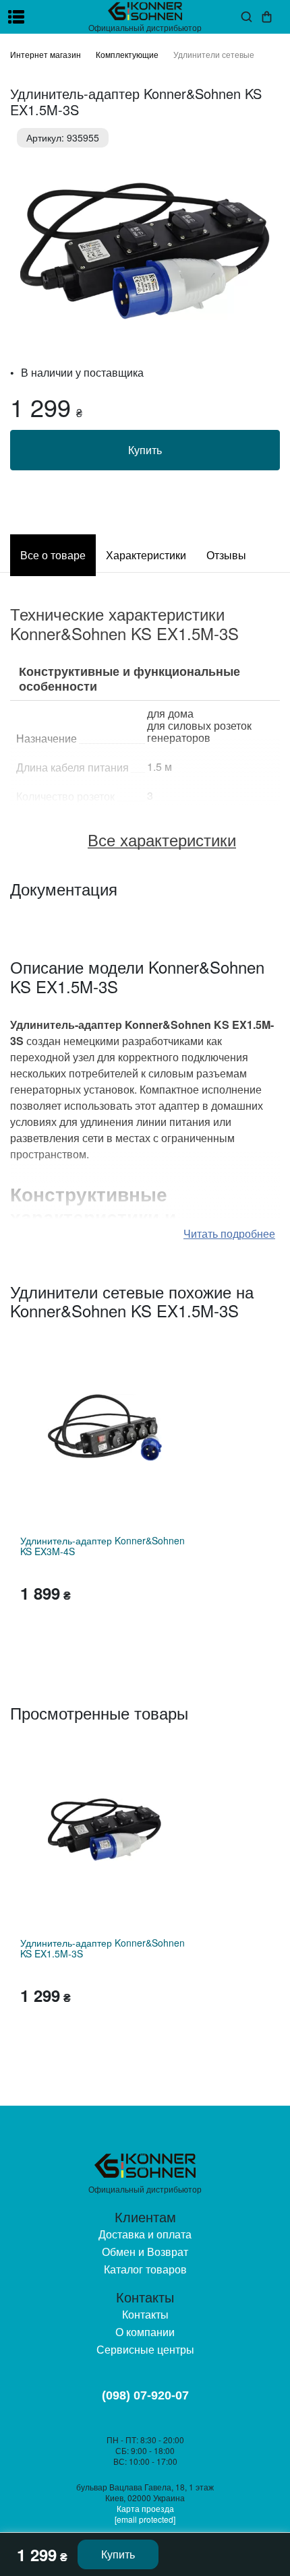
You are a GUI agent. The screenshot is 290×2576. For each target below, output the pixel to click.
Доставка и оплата (145, 2234)
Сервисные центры (145, 2349)
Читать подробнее (229, 1233)
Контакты (145, 2314)
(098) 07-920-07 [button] (145, 2395)
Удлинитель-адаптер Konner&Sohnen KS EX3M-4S (103, 1546)
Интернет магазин (46, 54)
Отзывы (226, 555)
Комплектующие (127, 54)
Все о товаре (53, 555)
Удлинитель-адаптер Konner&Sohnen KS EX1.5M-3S (103, 1948)
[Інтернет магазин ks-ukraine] (145, 11)
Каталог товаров (145, 2269)
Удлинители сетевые (214, 54)
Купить (145, 450)
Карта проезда (145, 2508)
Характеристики (146, 555)
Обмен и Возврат (145, 2252)
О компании (145, 2332)
